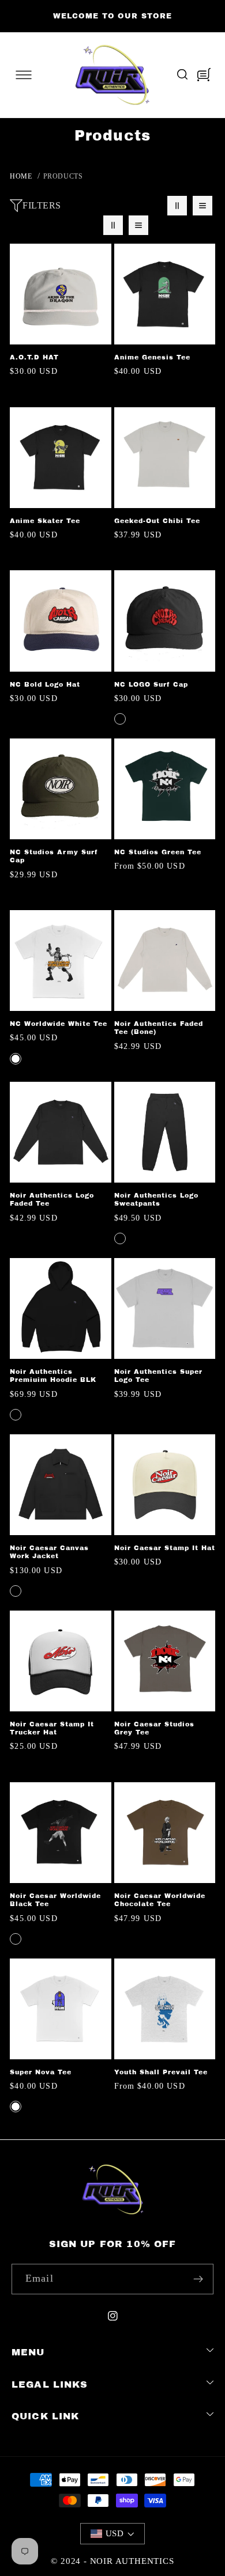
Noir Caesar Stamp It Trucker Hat (52, 1728)
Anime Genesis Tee (152, 357)
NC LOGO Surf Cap (151, 684)
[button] (24, 75)
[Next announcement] (209, 16)
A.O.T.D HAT (34, 357)
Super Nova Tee (41, 2072)
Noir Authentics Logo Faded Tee (52, 1199)
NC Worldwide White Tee (59, 1024)
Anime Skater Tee (45, 521)
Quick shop (164, 332)
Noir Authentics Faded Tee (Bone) (159, 1028)
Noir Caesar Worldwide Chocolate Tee (160, 1900)
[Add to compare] (99, 272)
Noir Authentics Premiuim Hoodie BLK (53, 1376)
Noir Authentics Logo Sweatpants (156, 1199)
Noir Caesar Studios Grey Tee (154, 1728)
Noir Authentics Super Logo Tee (158, 1376)
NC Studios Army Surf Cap (54, 856)
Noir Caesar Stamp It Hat (165, 1548)
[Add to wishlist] (99, 256)
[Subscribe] (198, 2279)
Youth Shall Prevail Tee (161, 2072)
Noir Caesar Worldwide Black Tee (55, 1900)
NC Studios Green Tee (158, 852)
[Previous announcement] (16, 16)
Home (21, 176)
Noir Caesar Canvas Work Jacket (49, 1552)
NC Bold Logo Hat (45, 684)
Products (63, 176)
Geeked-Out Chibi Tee (157, 521)
